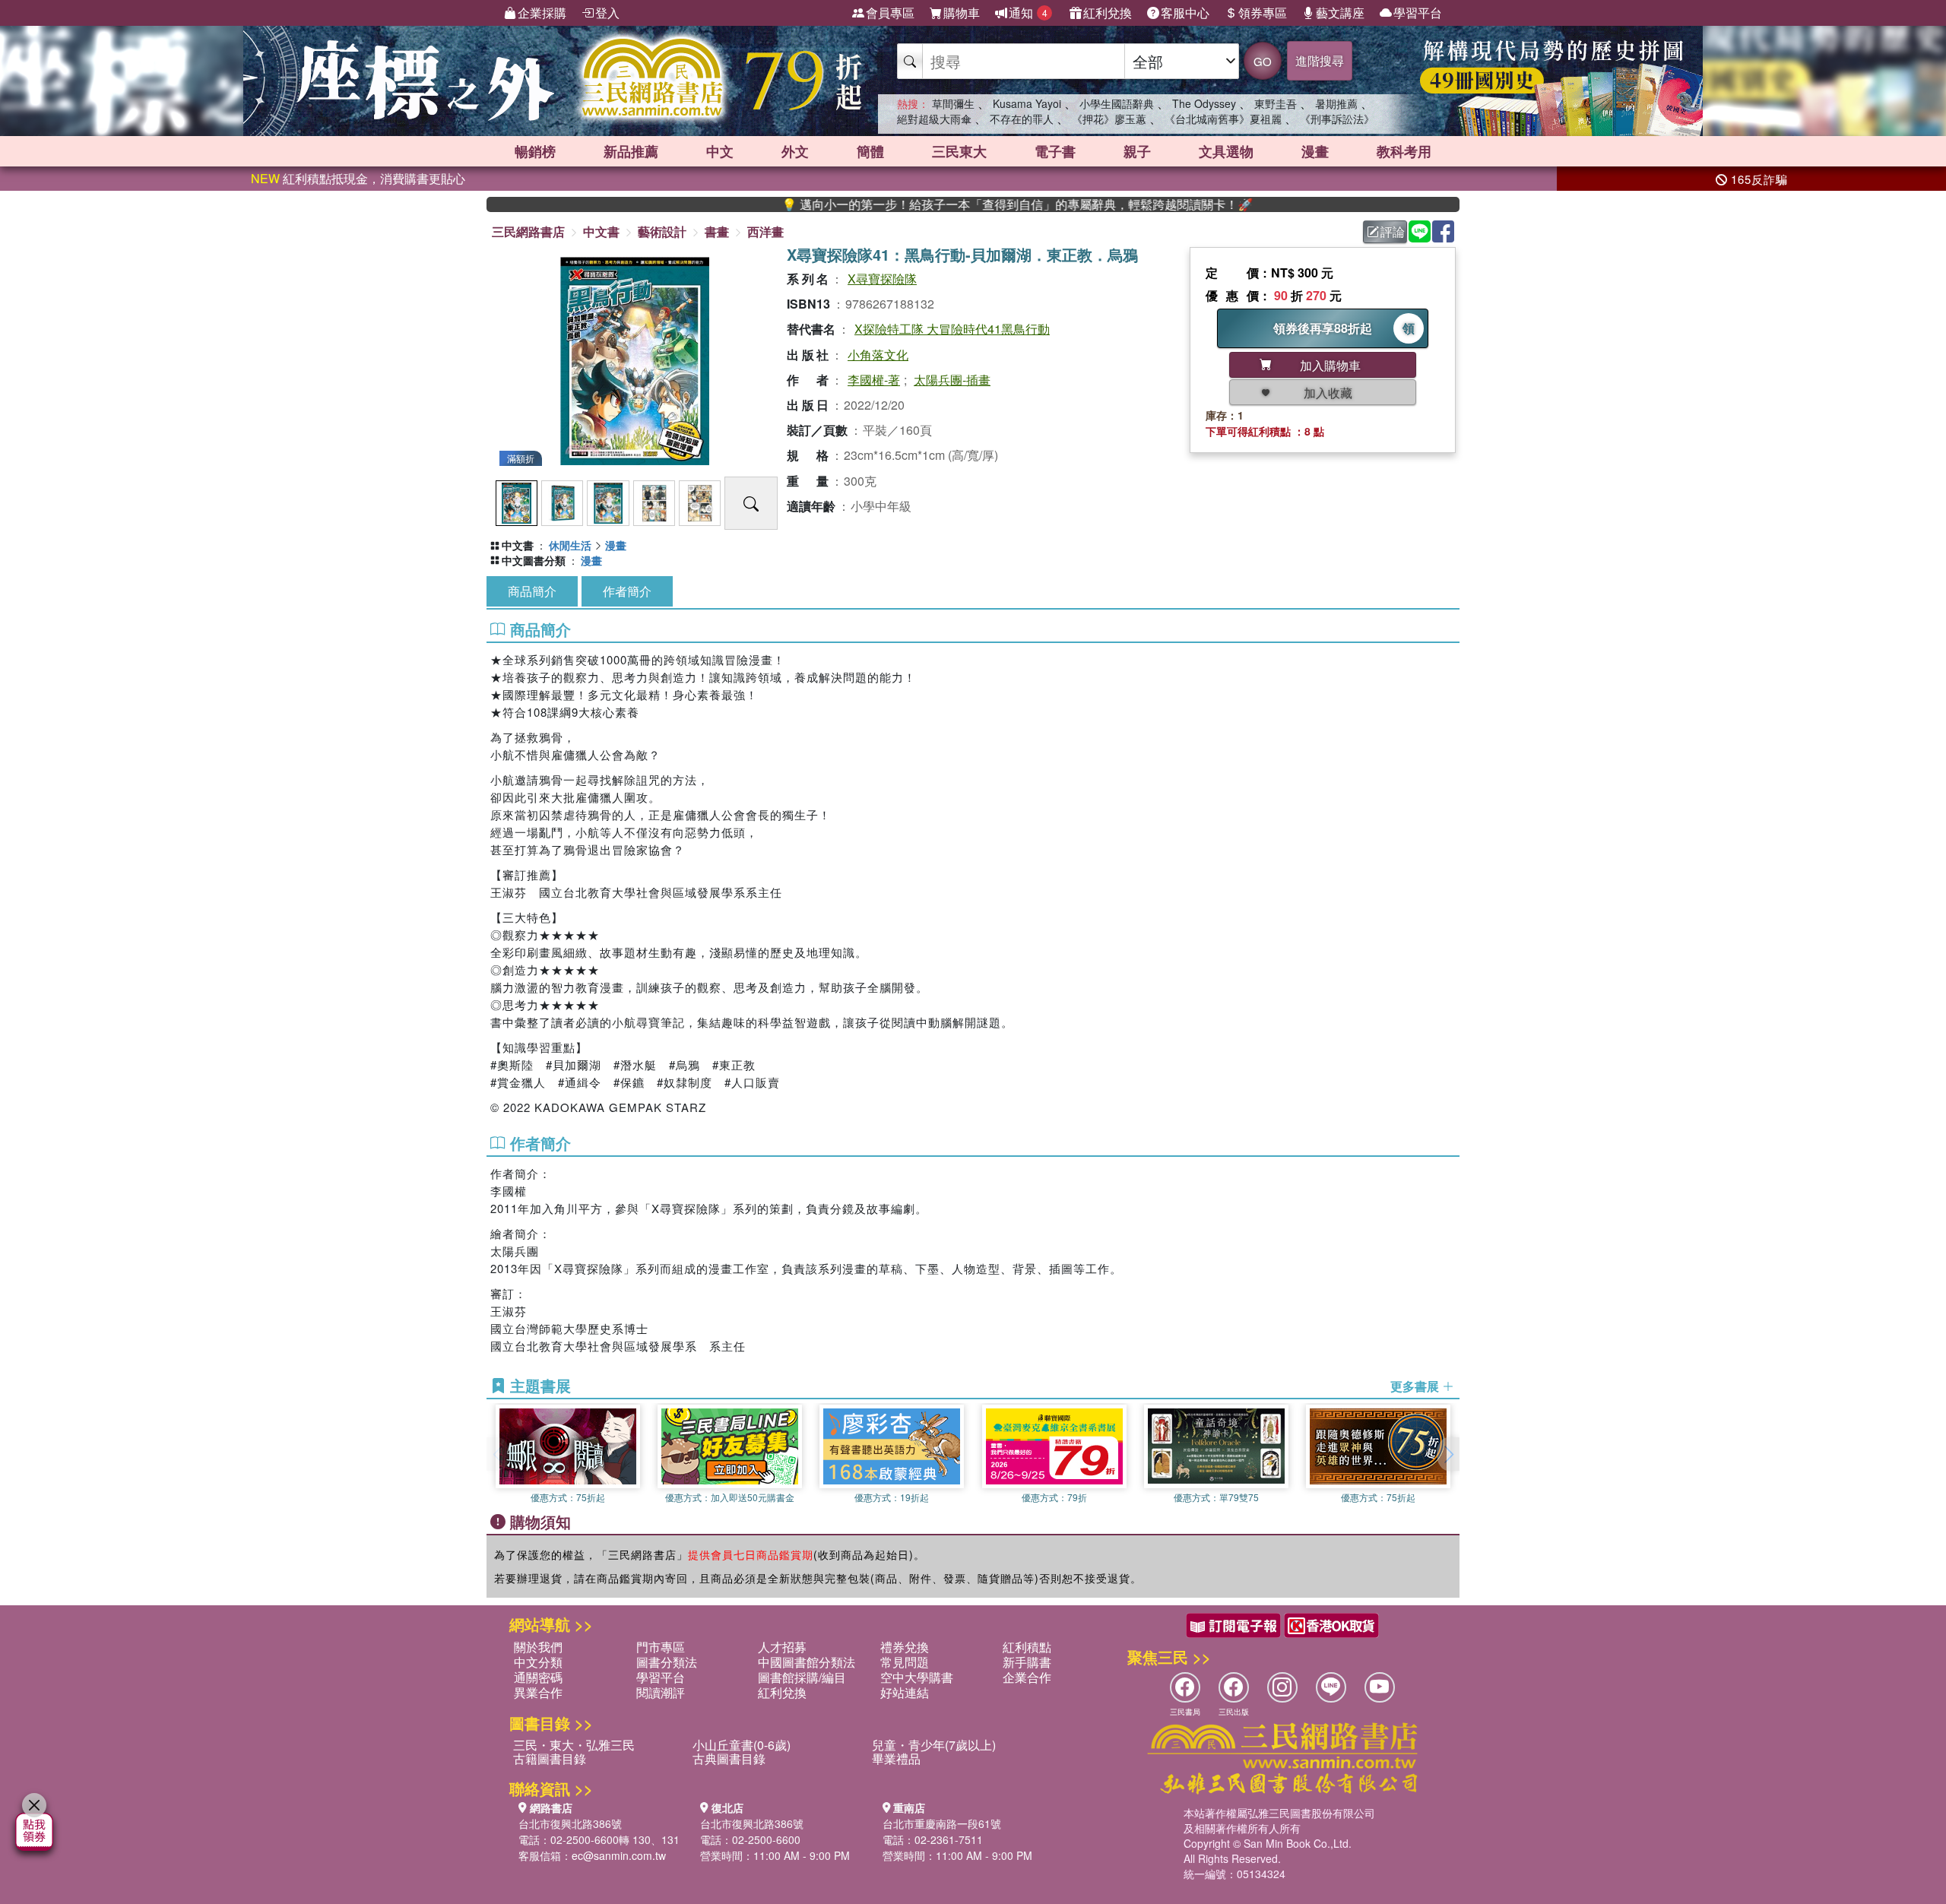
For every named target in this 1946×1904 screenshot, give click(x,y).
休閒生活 (570, 545)
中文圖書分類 (534, 560)
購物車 (962, 13)
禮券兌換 (905, 1647)
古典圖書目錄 (729, 1758)
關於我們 (538, 1647)
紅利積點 (1027, 1647)
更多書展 (1416, 1386)
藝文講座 (1340, 13)
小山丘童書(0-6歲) (742, 1745)
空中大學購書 (917, 1677)
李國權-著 (874, 380)
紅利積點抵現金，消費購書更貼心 (358, 178)
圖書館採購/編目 (802, 1677)
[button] (1448, 1454)
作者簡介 (627, 591)
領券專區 (1263, 13)
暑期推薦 (1336, 103)
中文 (720, 151)
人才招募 (782, 1647)
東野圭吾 (1276, 103)
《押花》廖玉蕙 (1109, 119)
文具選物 (1226, 151)
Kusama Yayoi (1027, 103)
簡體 (870, 151)
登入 (607, 13)
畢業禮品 (896, 1758)
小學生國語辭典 (1117, 103)
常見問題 (905, 1662)
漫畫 (1315, 151)
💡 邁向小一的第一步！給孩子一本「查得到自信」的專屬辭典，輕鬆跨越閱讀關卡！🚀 (940, 204)
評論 (1393, 231)
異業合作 (538, 1692)
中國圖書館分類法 (807, 1662)
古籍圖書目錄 (550, 1758)
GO (1263, 61)
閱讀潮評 (661, 1692)
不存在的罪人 (1022, 119)
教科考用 (1404, 151)
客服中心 (1185, 13)
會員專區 (890, 13)
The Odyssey (1204, 103)
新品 (631, 151)
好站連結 (905, 1692)
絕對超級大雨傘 (934, 119)
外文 (795, 151)
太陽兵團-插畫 (952, 380)
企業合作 (1027, 1677)
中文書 (601, 231)
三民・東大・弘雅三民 (574, 1745)
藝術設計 (662, 231)
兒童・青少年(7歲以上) (934, 1745)
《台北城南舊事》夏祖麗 (1223, 119)
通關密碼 (538, 1677)
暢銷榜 (535, 151)
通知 (1028, 13)
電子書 (1055, 151)
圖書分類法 (667, 1662)
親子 (1137, 151)
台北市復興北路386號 (570, 1823)
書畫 (717, 231)
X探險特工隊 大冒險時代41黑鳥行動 (952, 329)
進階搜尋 (1320, 60)
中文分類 (538, 1662)
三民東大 (959, 151)
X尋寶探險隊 (882, 279)
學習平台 (1418, 13)
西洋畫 (765, 231)
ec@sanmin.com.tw (619, 1855)
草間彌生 (953, 103)
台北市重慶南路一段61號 (942, 1823)
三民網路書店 (528, 231)
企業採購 (542, 13)
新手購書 (1027, 1662)
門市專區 (661, 1647)
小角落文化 (878, 355)
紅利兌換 (1108, 13)
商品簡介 (532, 591)
